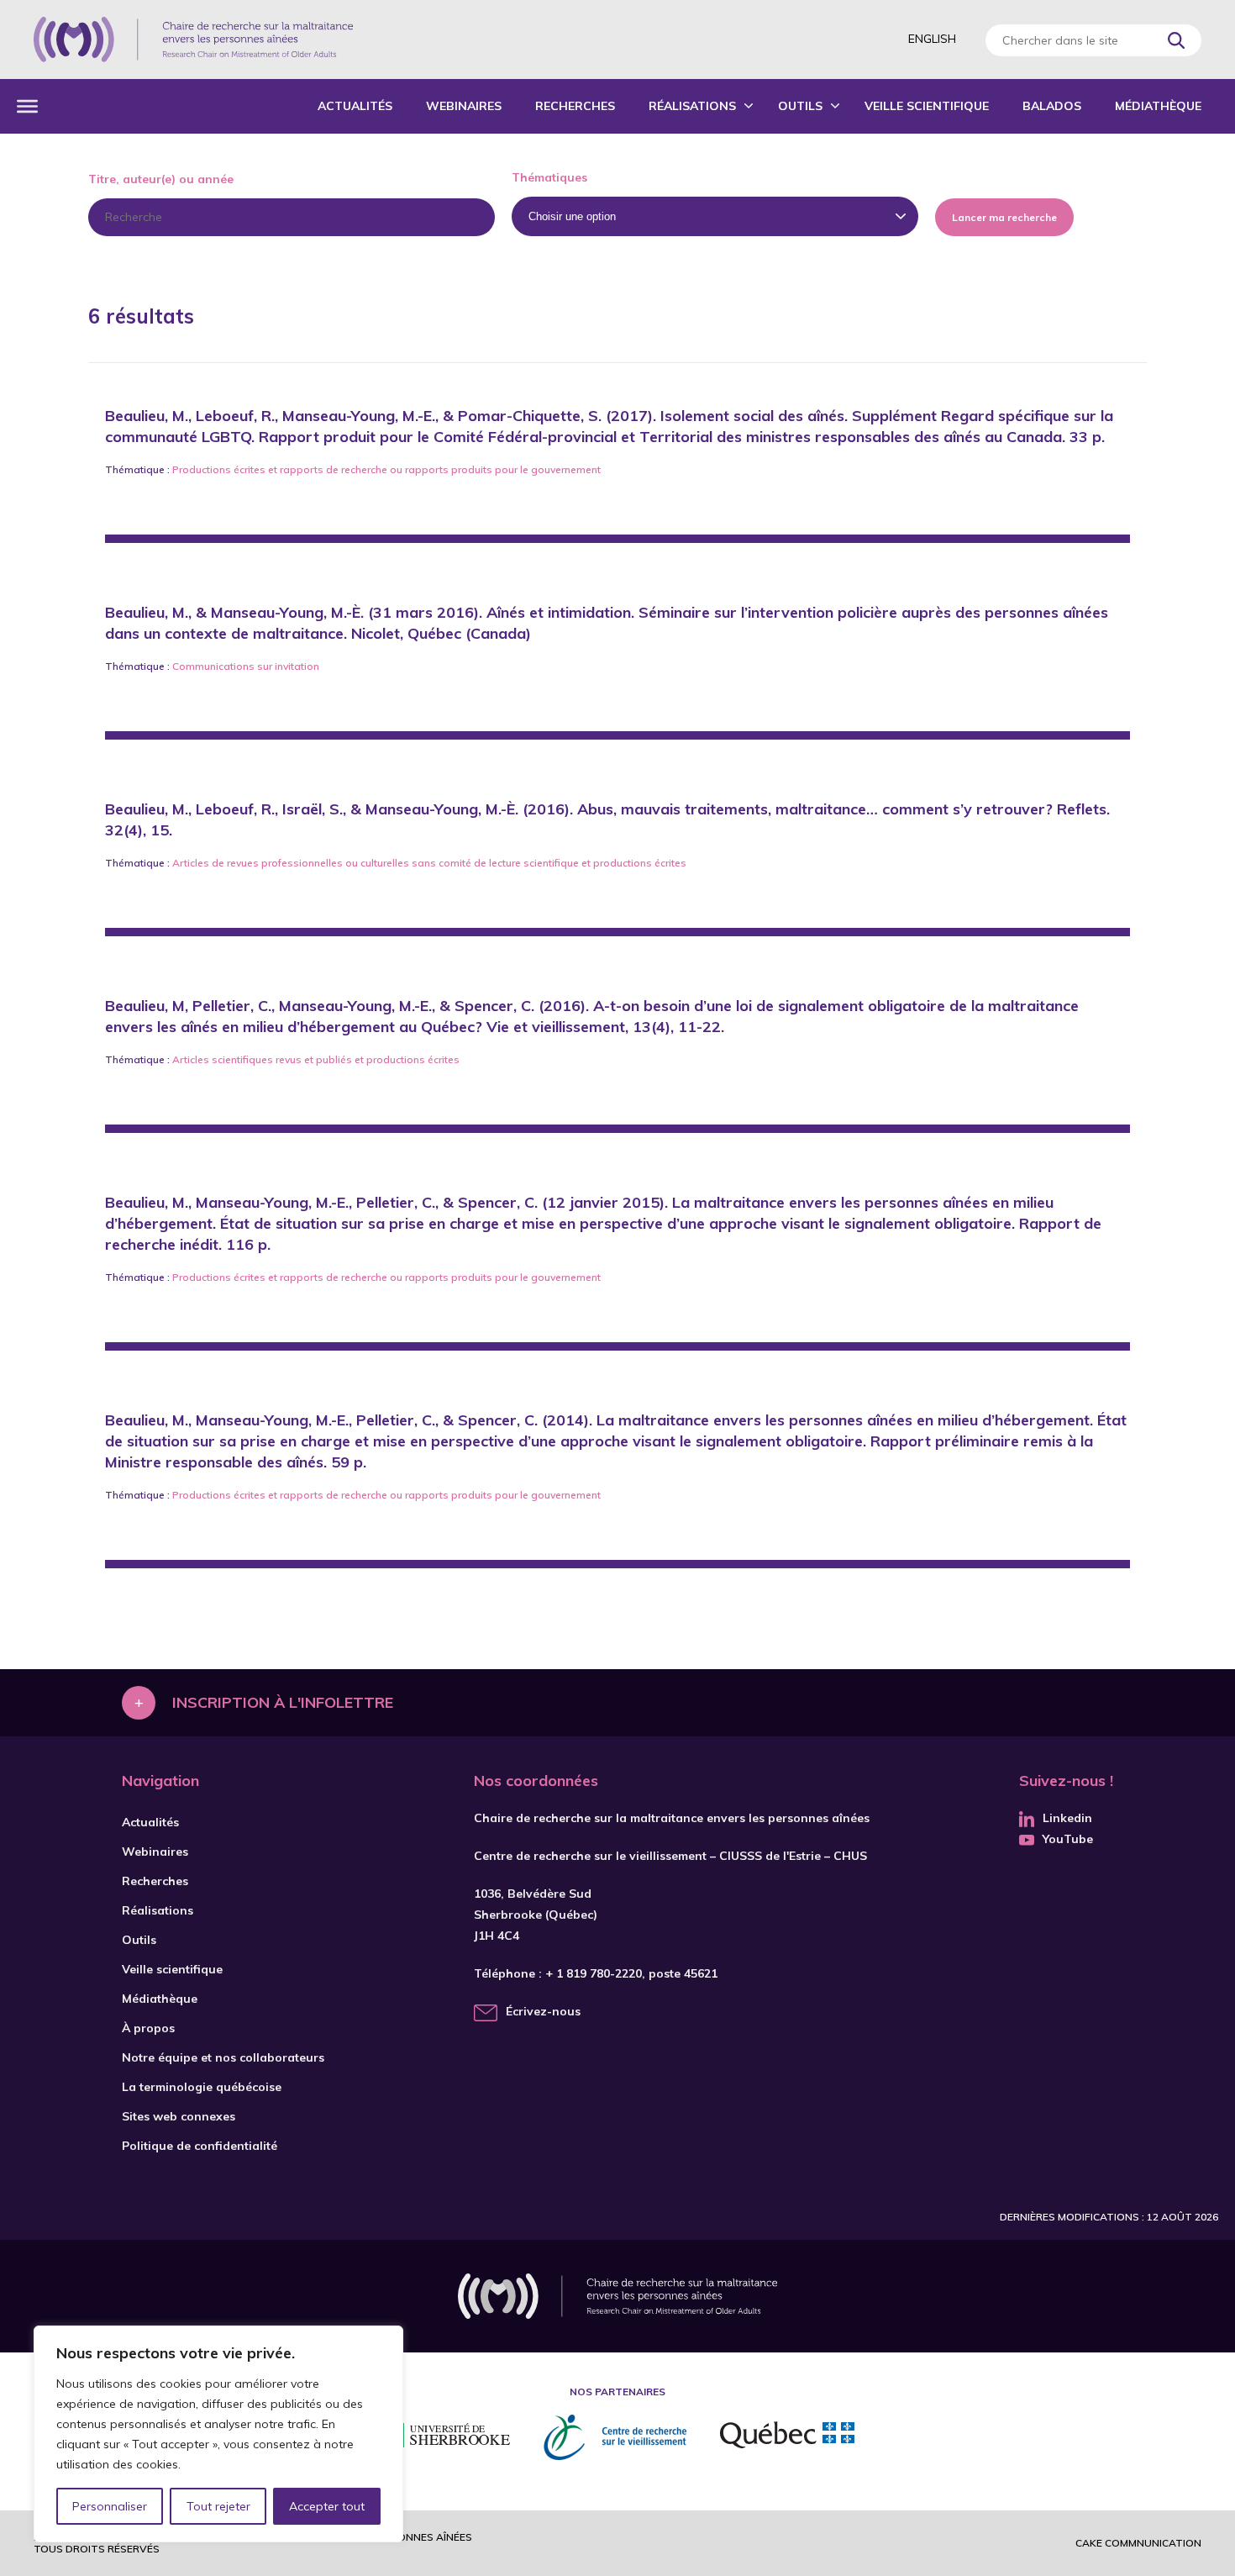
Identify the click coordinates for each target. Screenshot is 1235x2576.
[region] (218, 2434)
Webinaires (464, 106)
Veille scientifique (927, 106)
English (932, 39)
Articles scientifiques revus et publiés (262, 1059)
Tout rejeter (218, 2506)
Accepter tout (327, 2506)
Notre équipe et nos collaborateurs (223, 2057)
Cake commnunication (1138, 2543)
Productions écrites (219, 469)
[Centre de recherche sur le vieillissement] (615, 2437)
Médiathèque (1158, 106)
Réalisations (692, 106)
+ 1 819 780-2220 (594, 1973)
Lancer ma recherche (1004, 217)
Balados (1052, 106)
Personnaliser (110, 2506)
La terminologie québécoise (202, 2087)
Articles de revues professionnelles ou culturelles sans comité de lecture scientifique (376, 863)
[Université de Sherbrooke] (445, 2438)
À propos (148, 2028)
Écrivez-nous (543, 2011)
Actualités (355, 106)
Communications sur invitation (246, 666)
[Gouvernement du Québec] (787, 2437)
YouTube (1068, 1839)
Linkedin (1067, 1818)
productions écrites (640, 863)
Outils (800, 106)
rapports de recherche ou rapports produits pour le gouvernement (440, 469)
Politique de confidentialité (200, 2146)
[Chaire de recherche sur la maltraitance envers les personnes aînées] (193, 40)
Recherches (575, 106)
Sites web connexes (179, 2116)
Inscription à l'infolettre (283, 1702)
